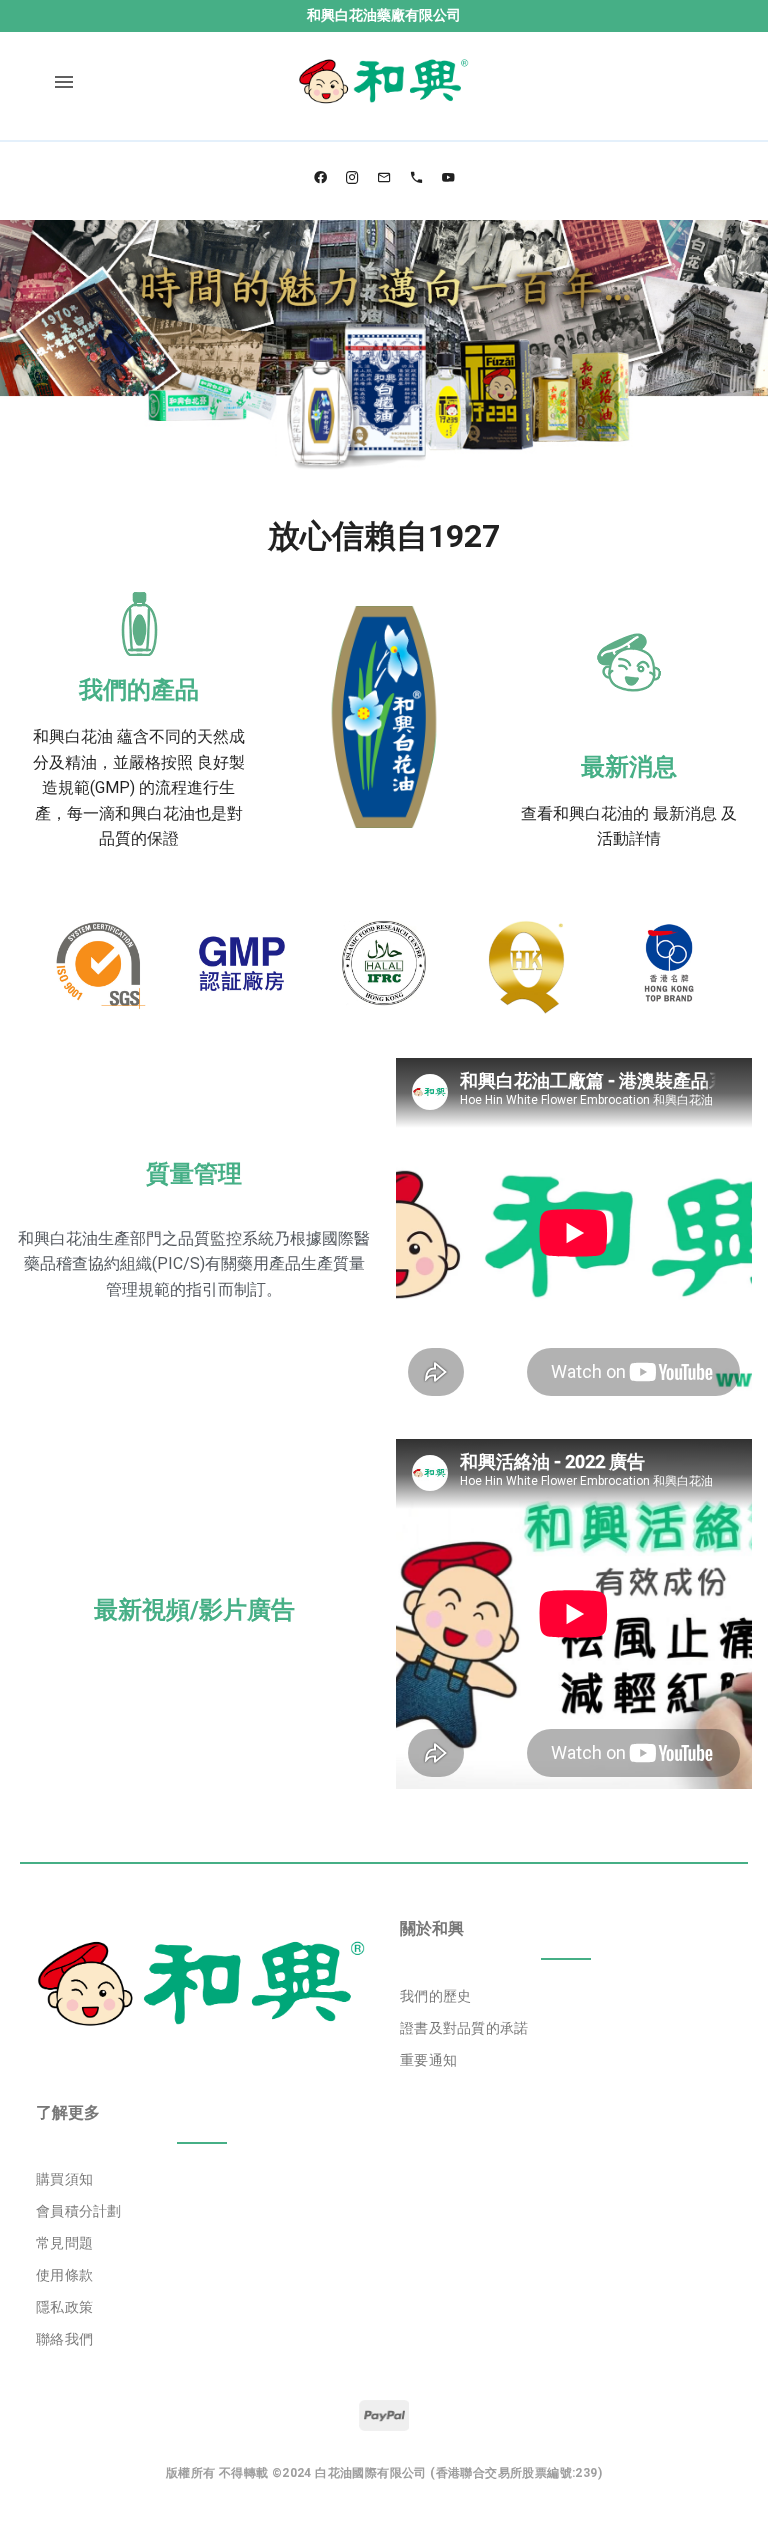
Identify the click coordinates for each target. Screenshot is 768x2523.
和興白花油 (73, 736)
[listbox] (566, 2028)
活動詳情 (629, 838)
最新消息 (629, 767)
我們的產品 (139, 690)
